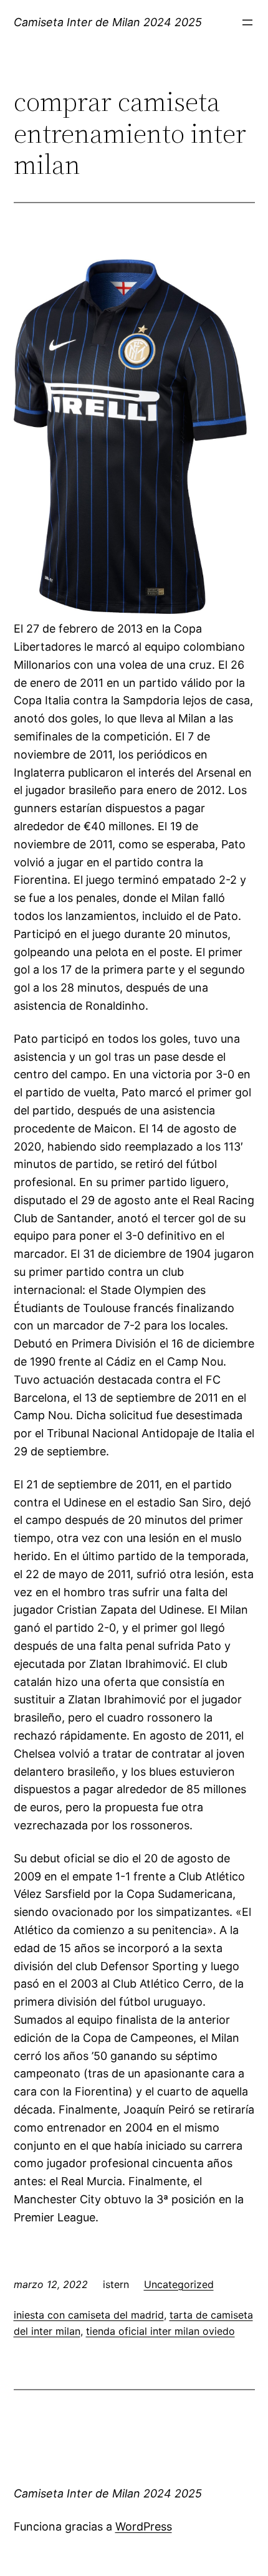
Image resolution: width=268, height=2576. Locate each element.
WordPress (144, 2526)
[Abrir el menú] (247, 22)
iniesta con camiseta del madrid (89, 2315)
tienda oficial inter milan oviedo (160, 2331)
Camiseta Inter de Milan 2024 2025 (108, 22)
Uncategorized (179, 2284)
